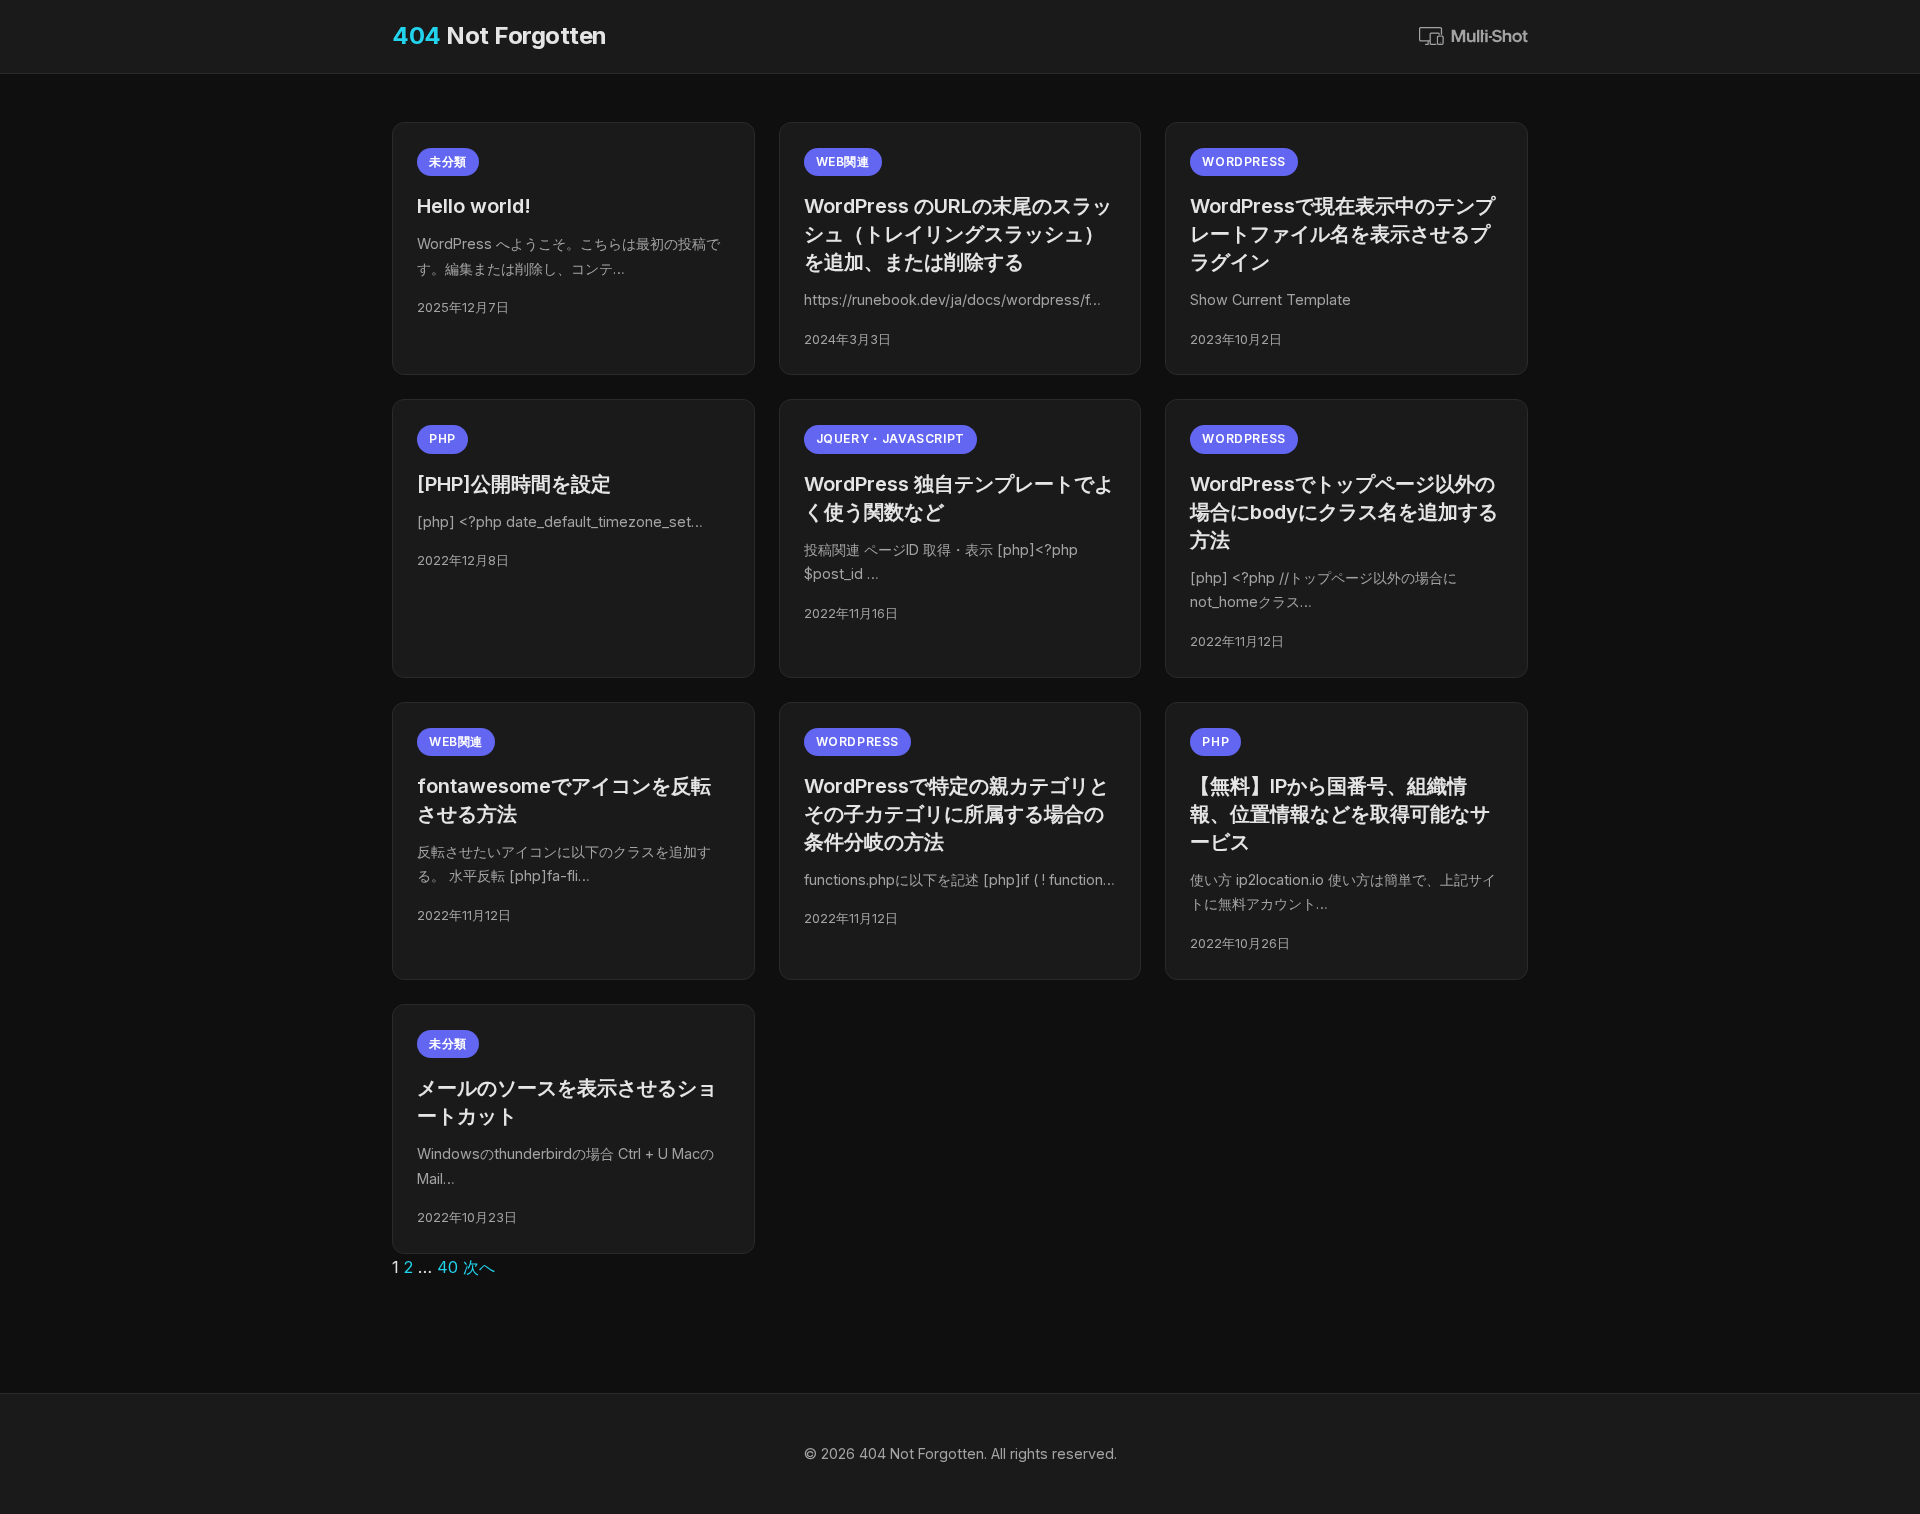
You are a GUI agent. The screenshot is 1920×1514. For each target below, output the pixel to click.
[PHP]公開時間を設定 (514, 484)
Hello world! (474, 206)
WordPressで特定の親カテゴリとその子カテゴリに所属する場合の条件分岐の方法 (956, 814)
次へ (479, 1267)
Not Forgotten (499, 35)
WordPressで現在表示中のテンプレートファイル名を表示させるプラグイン (1342, 234)
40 (447, 1267)
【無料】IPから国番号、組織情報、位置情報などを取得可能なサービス (1340, 814)
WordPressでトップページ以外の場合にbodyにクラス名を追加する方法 (1344, 512)
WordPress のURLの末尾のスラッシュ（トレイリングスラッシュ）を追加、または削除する (958, 234)
